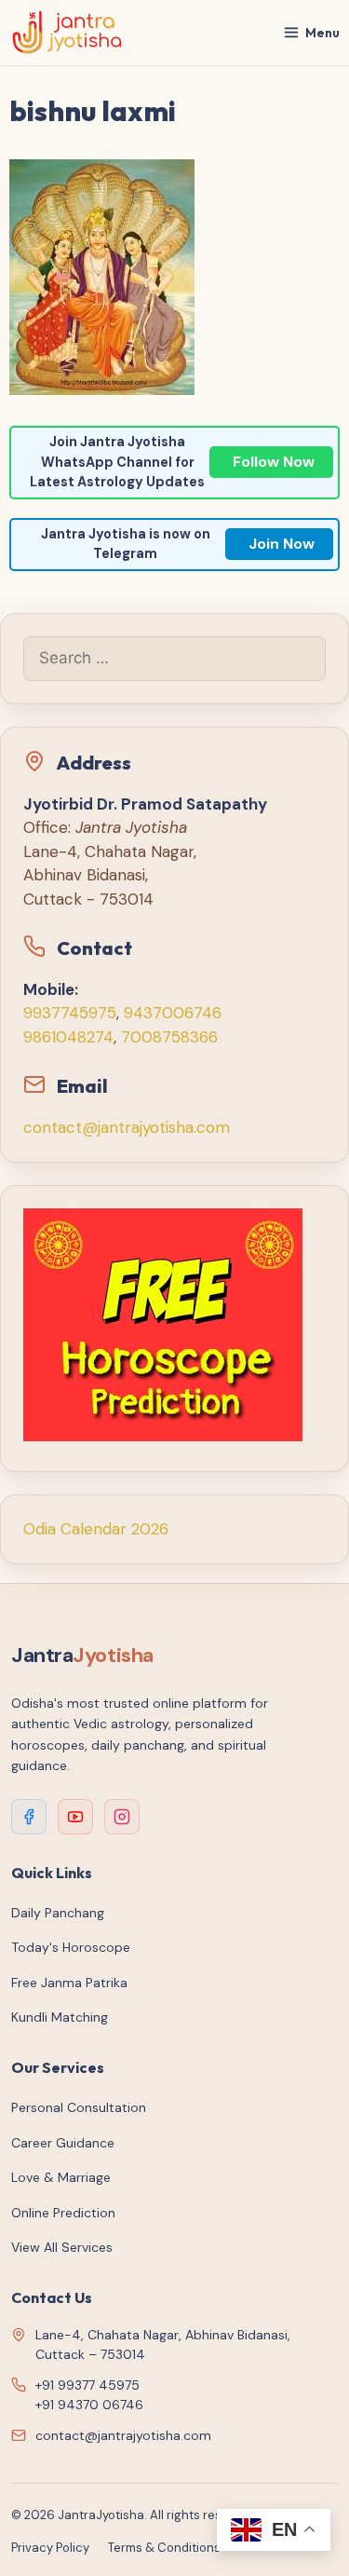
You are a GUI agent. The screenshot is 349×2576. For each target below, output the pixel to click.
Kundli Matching (60, 2017)
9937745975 (70, 1013)
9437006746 (173, 1013)
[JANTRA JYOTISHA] (67, 33)
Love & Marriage (61, 2177)
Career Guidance (63, 2143)
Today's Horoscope (71, 1947)
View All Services (62, 2247)
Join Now (282, 544)
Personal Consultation (79, 2107)
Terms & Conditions (164, 2548)
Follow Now (274, 462)
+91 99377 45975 (87, 2385)
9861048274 (68, 1037)
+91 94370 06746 (89, 2405)
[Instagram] (122, 1817)
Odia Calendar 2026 (96, 1529)
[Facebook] (29, 1817)
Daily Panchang (58, 1913)
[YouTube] (75, 1817)
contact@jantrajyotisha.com (127, 1127)
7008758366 (169, 1037)
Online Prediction (63, 2213)
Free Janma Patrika (69, 1983)
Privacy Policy (50, 2548)
